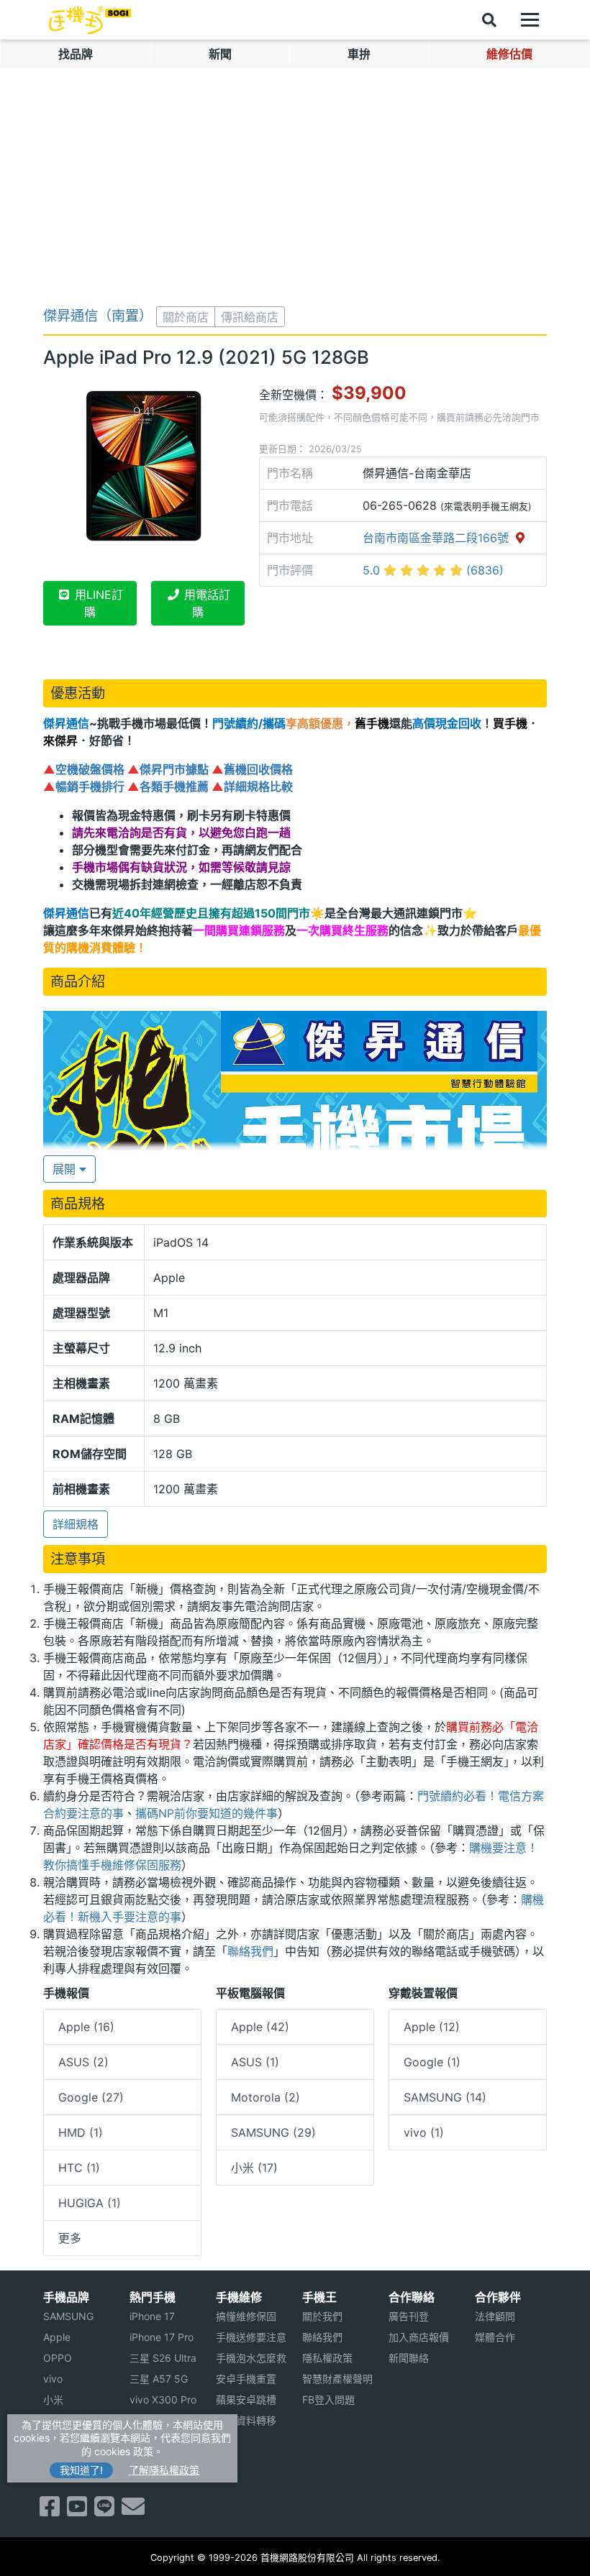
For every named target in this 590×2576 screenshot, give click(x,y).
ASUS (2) (83, 2062)
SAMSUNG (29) (273, 2132)
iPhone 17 (152, 2316)
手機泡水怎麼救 (251, 2358)
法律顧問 (495, 2316)
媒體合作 (495, 2337)
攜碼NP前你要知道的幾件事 (206, 1813)
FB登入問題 (328, 2399)
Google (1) (432, 2062)
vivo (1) (424, 2132)
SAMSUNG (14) (445, 2097)
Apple (57, 2337)
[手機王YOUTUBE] (77, 2511)
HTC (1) (79, 2168)
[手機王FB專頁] (50, 2511)
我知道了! (81, 2470)
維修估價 (509, 54)
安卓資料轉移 (246, 2420)
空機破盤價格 (90, 769)
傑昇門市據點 (174, 769)
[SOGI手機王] (90, 20)
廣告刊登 (409, 2316)
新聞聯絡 (409, 2358)
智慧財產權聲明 (337, 2379)
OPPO (58, 2358)
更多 (70, 2238)
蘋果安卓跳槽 (246, 2399)
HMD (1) (81, 2132)
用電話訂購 (205, 603)
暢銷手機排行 (90, 787)
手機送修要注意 (251, 2337)
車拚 (359, 54)
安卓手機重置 (246, 2379)
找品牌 (76, 54)
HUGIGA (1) (90, 2203)
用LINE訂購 (97, 603)
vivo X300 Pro (163, 2399)
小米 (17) (254, 2168)
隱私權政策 (327, 2358)
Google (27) (91, 2097)
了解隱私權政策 (164, 2470)
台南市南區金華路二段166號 (437, 538)
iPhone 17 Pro (162, 2337)
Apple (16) (86, 2027)
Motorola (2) (265, 2097)
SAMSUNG (68, 2316)
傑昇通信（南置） (98, 316)
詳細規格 (76, 1524)
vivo (53, 2379)
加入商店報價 (419, 2337)
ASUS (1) (255, 2062)
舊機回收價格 (258, 769)
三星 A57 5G (159, 2379)
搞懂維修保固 (246, 2316)
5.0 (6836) (433, 570)
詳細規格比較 (258, 787)
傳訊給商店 (250, 317)
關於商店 (186, 317)
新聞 (220, 54)
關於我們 (322, 2316)
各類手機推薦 (174, 787)
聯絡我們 (250, 1951)
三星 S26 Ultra (163, 2358)
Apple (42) (260, 2027)
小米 (53, 2399)
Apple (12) (432, 2027)
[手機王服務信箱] (133, 2511)
